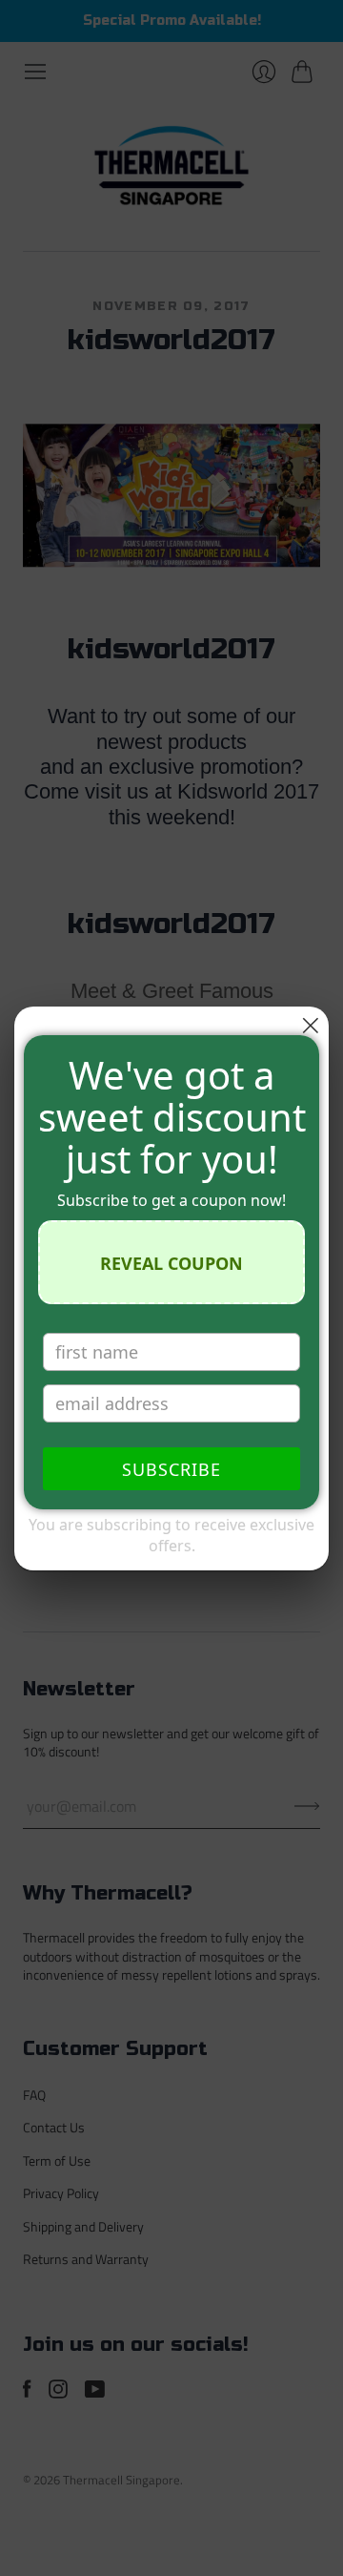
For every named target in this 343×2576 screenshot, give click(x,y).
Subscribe (171, 1469)
